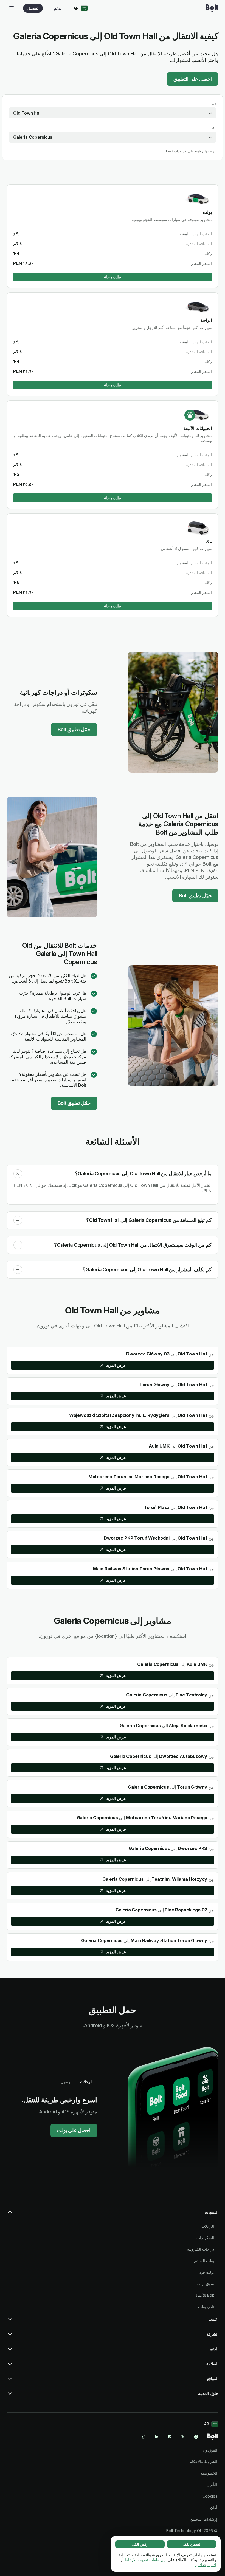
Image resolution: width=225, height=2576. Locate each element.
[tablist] (77, 2082)
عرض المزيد (116, 1365)
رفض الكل (140, 2544)
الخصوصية (209, 2473)
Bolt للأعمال (204, 2295)
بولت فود (207, 2272)
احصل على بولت (74, 2130)
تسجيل (33, 8)
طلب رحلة (113, 277)
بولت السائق (204, 2261)
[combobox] (113, 113)
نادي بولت (206, 2307)
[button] (18, 1174)
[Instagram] (170, 2437)
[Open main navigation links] (12, 8)
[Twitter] (183, 2437)
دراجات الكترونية (201, 2249)
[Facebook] (196, 2437)
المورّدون (210, 2450)
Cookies (210, 2496)
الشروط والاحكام (203, 2462)
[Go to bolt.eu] (212, 8)
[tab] (86, 2082)
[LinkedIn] (157, 2437)
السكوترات (205, 2238)
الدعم (58, 8)
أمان (214, 2508)
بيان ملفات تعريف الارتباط (146, 2560)
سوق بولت (205, 2284)
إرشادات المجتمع (204, 2519)
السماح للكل (192, 2544)
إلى (214, 127)
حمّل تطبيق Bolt (74, 729)
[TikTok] (144, 2437)
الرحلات (208, 2226)
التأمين (212, 2485)
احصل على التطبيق (193, 79)
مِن (214, 103)
